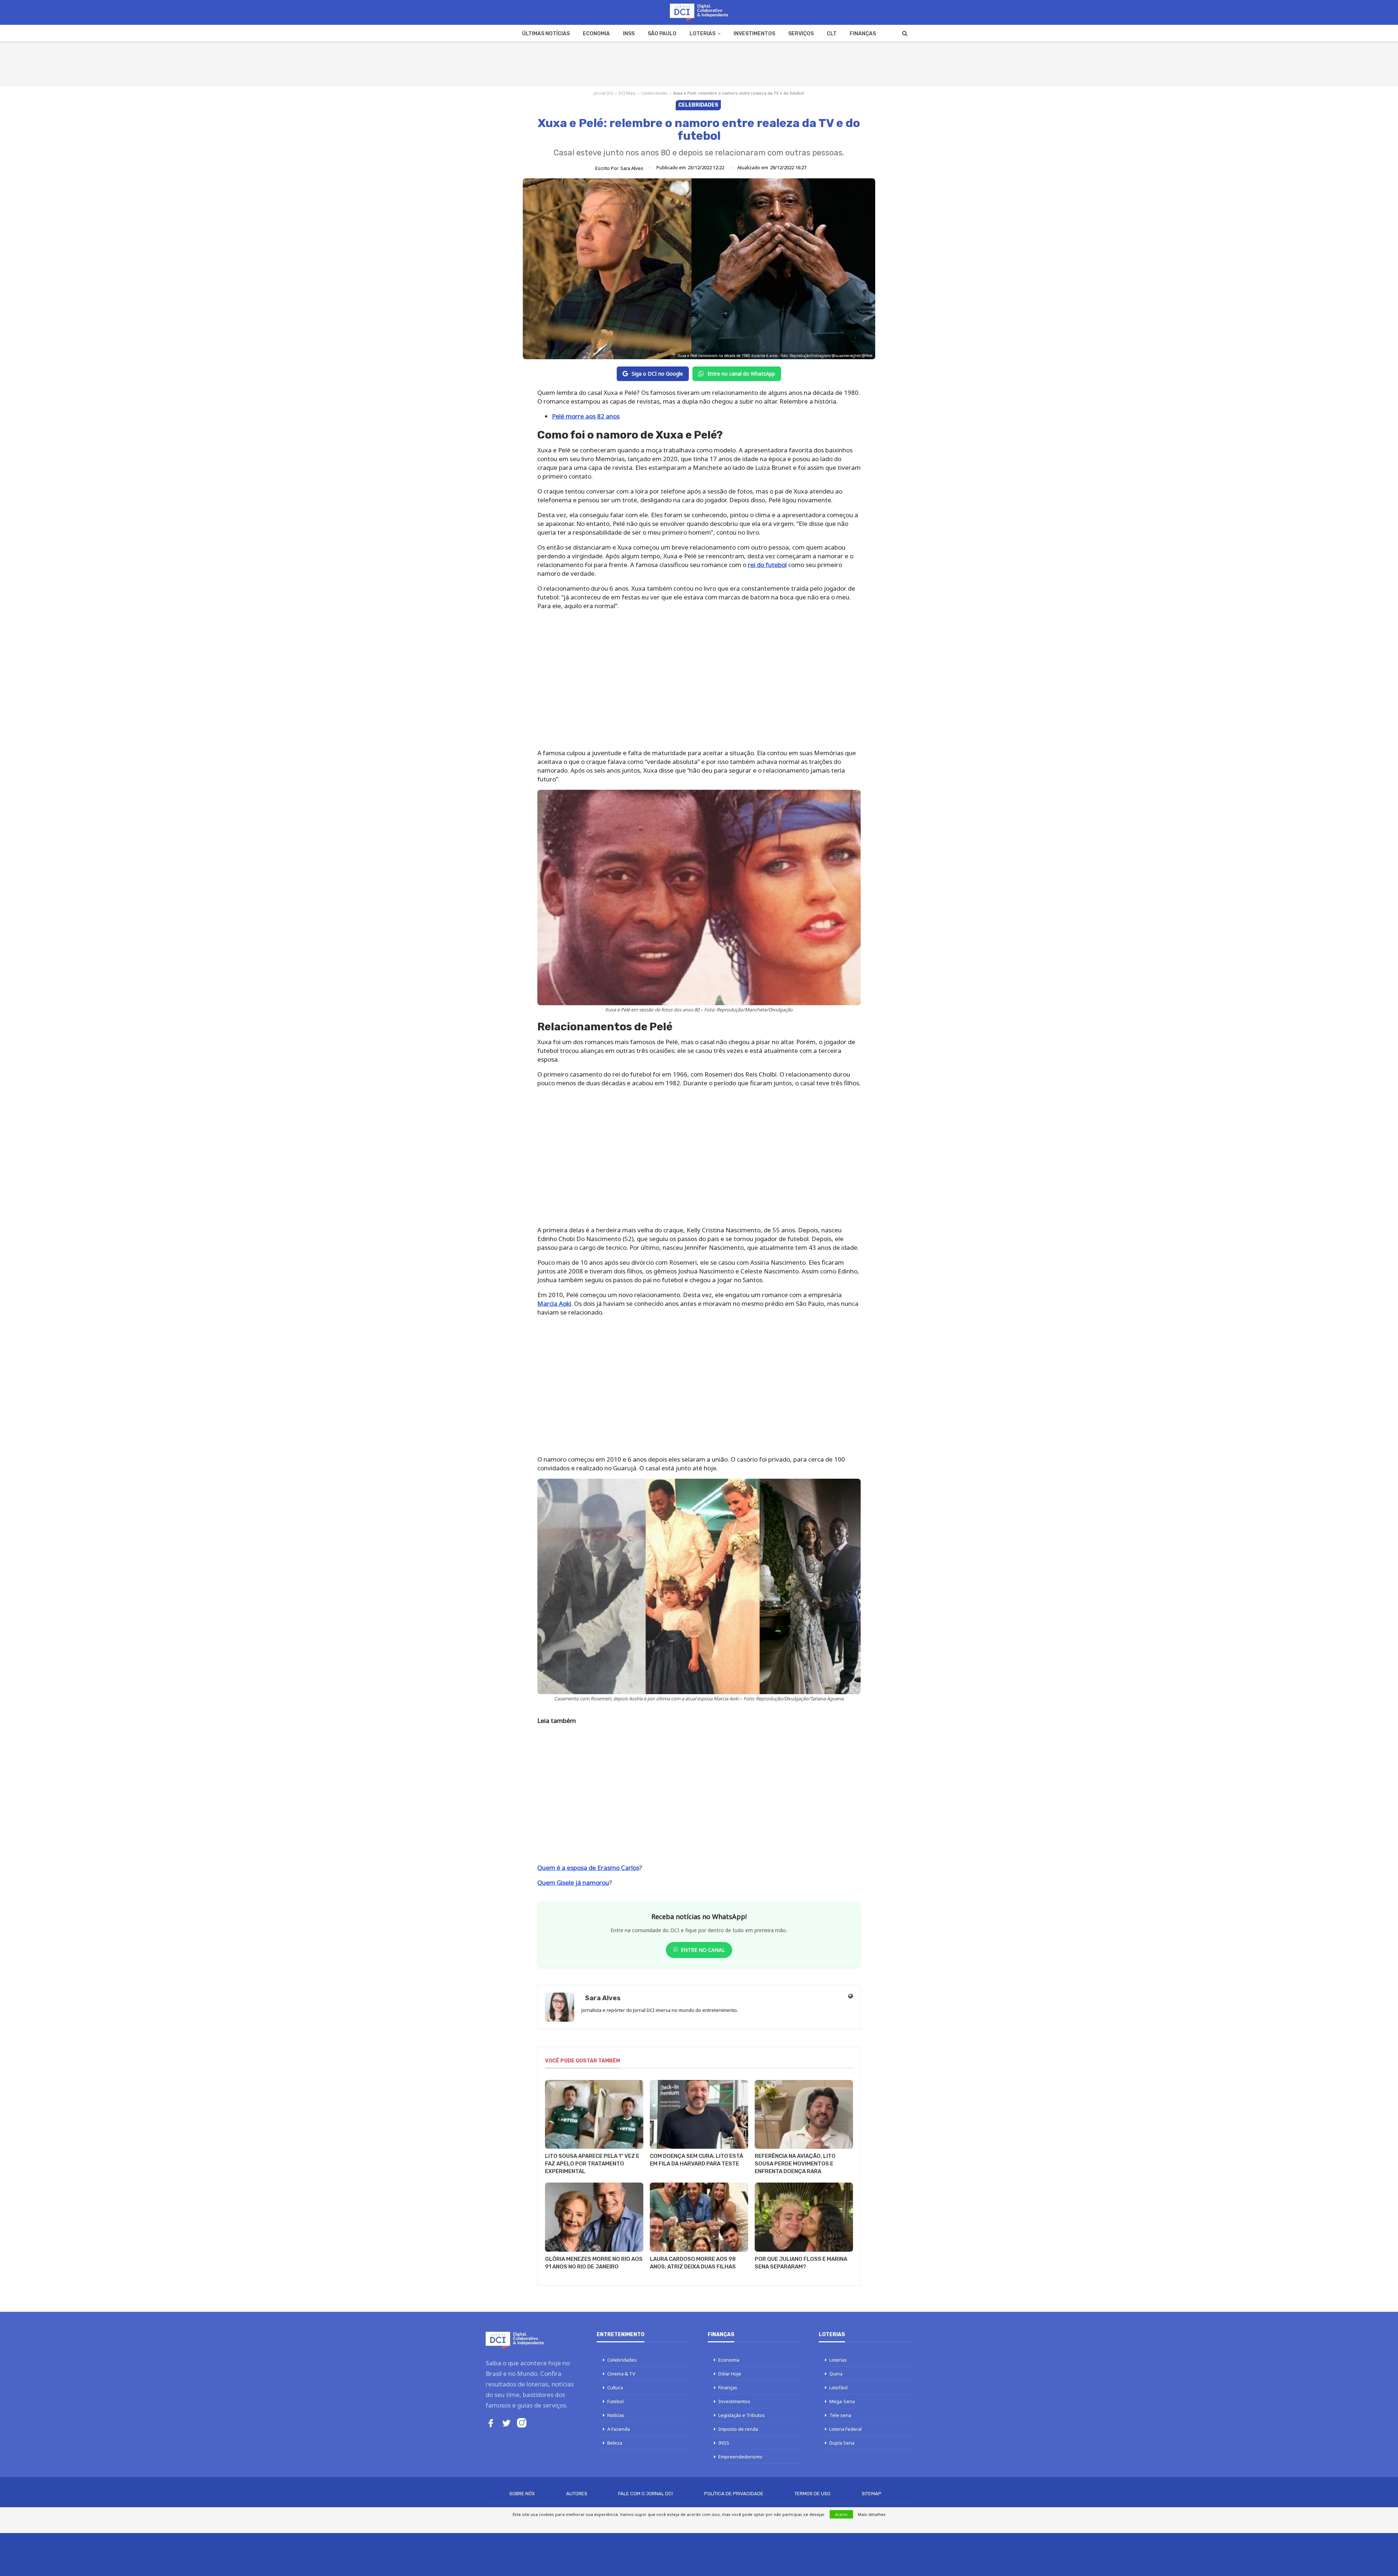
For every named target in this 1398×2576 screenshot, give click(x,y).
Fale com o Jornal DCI (645, 2494)
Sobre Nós (522, 2494)
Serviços (801, 34)
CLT (832, 34)
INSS (629, 34)
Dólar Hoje (730, 2374)
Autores (577, 2494)
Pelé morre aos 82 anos (586, 416)
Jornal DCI (603, 93)
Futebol (615, 2401)
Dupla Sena (842, 2443)
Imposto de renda (738, 2429)
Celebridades (654, 93)
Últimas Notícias (546, 34)
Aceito (841, 2514)
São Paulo (662, 34)
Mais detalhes (872, 2514)
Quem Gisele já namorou (573, 1883)
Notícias (616, 2415)
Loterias (702, 34)
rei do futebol (767, 565)
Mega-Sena (842, 2401)
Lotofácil (838, 2387)
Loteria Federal (846, 2429)
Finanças (863, 34)
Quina (836, 2374)
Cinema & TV (621, 2374)
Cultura (615, 2387)
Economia (596, 34)
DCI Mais (627, 93)
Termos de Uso (812, 2494)
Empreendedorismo (740, 2457)
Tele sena (840, 2415)
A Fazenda (619, 2429)
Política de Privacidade (734, 2494)
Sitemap (872, 2494)
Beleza (615, 2443)
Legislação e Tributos (742, 2415)
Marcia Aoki (554, 1303)
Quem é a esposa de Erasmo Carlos (588, 1868)
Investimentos (754, 34)
